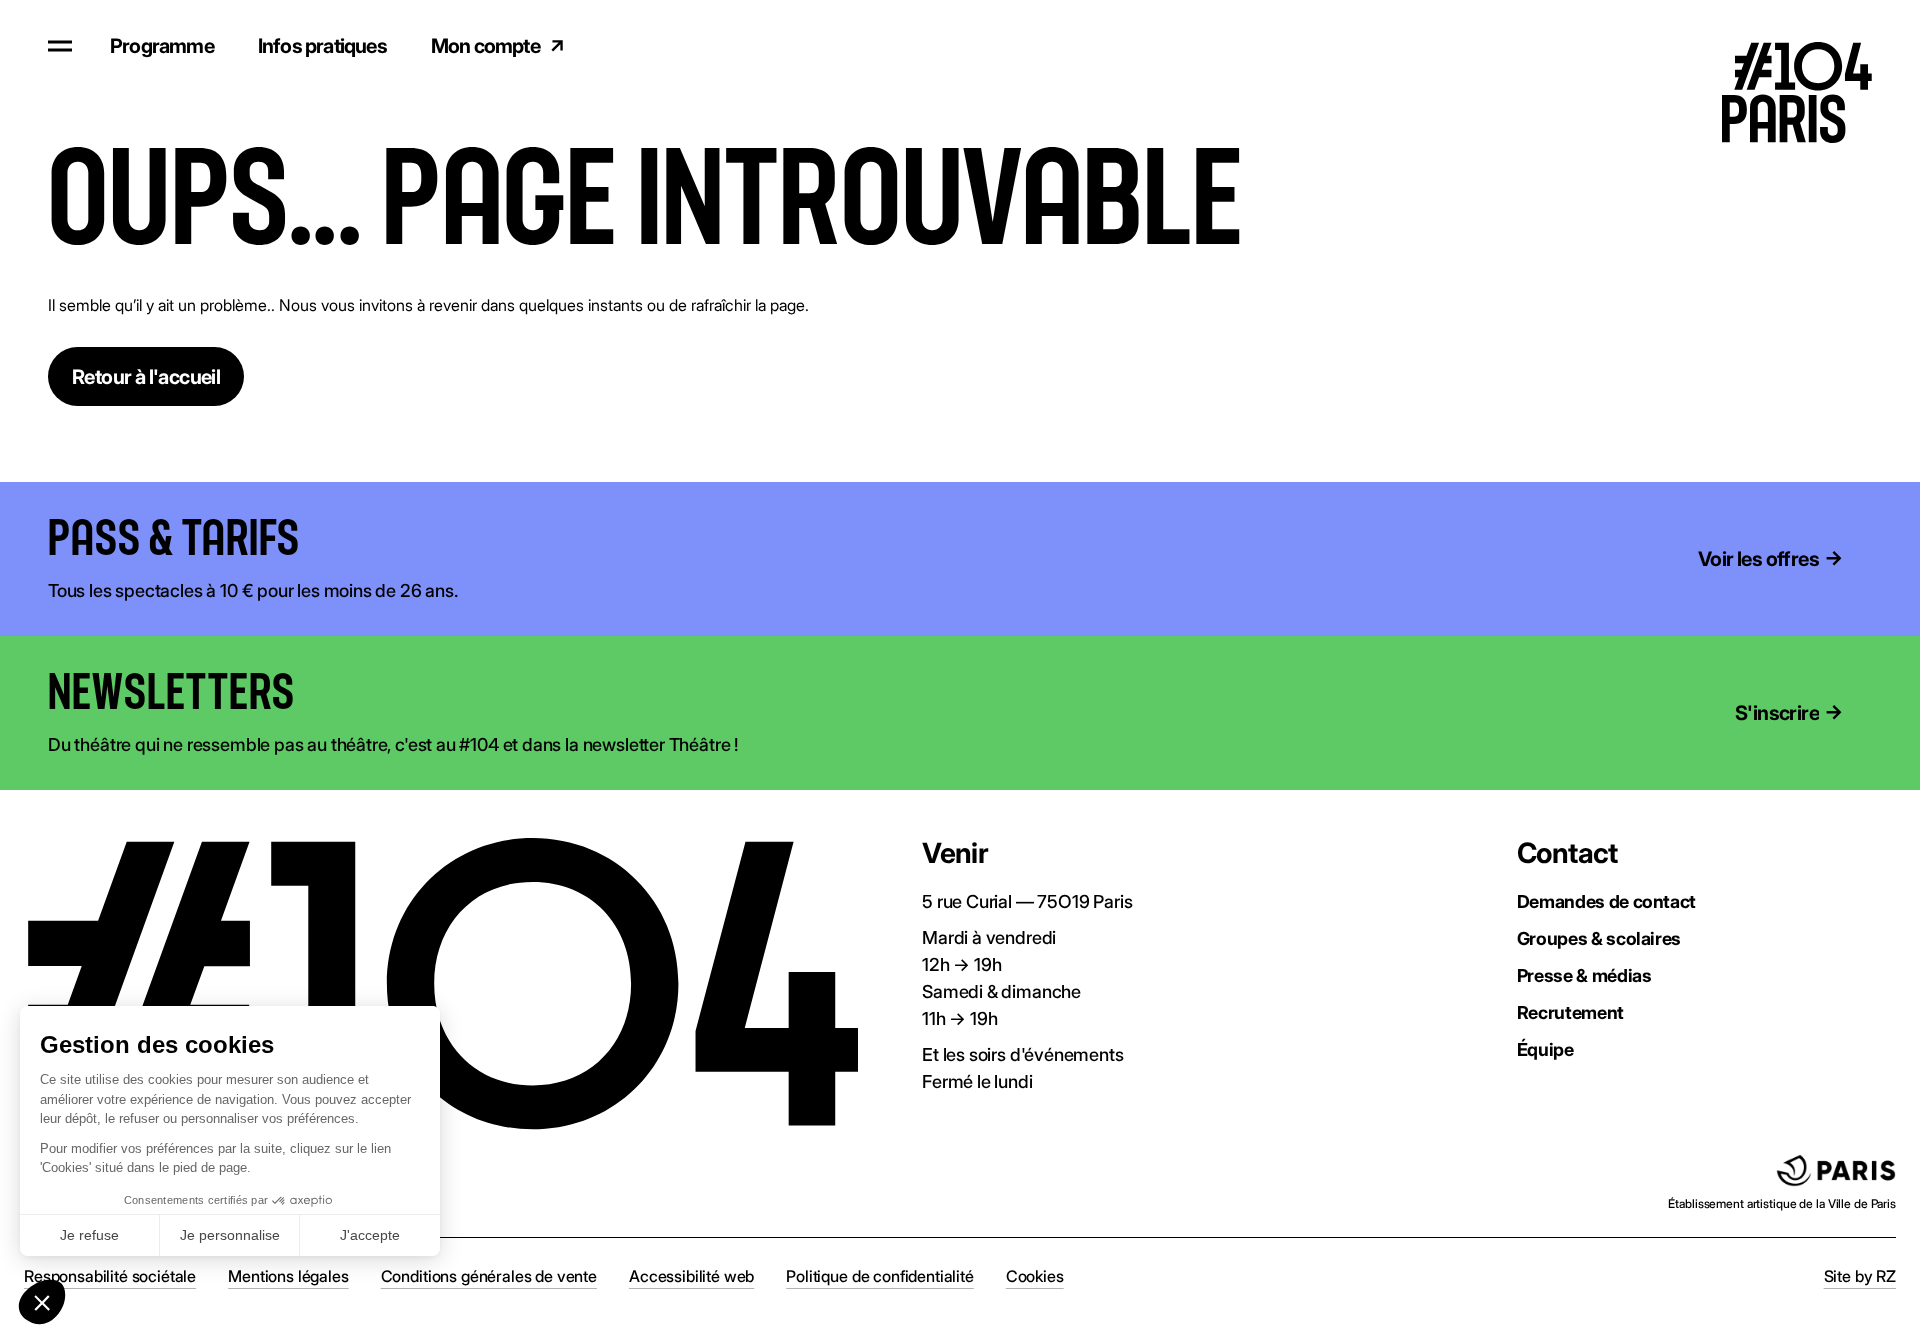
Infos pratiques (322, 46)
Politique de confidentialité (880, 1276)
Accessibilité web (691, 1276)
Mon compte (485, 46)
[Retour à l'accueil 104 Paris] (1812, 45)
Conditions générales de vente (489, 1276)
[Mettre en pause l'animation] (329, 540)
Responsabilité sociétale (110, 1276)
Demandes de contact (1606, 901)
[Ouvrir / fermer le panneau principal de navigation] (60, 46)
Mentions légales (288, 1276)
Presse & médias (1584, 975)
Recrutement (1570, 1012)
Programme (162, 46)
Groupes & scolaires (1599, 938)
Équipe (1545, 1049)
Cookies (1035, 1276)
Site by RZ (1860, 1276)
